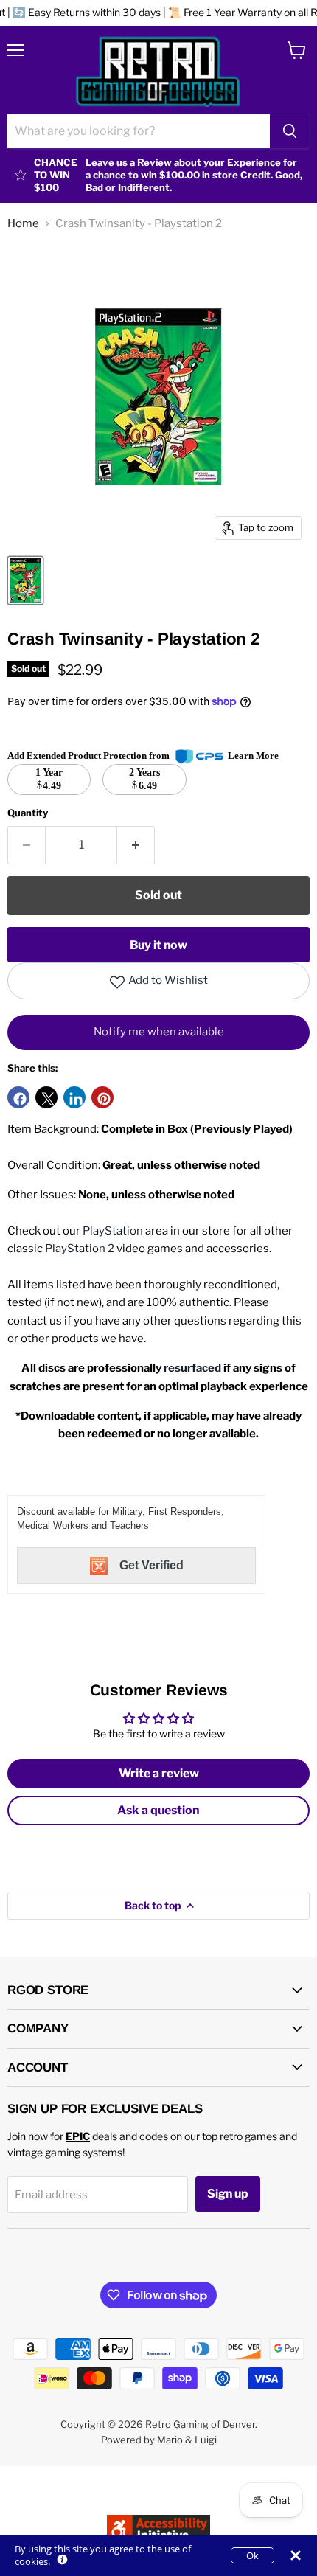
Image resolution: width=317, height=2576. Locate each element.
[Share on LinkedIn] (74, 1097)
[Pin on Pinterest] (102, 1097)
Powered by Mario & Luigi (159, 2440)
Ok (252, 2555)
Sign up (228, 2194)
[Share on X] (46, 1097)
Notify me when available (159, 1032)
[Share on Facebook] (18, 1097)
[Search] (290, 131)
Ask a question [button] (158, 1810)
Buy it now (158, 945)
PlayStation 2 (80, 1249)
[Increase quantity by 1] (136, 845)
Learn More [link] (253, 756)
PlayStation (113, 1231)
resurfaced (192, 1368)
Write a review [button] (159, 1773)
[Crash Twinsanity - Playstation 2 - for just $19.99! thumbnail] (25, 580)
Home (23, 224)
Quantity (28, 813)
